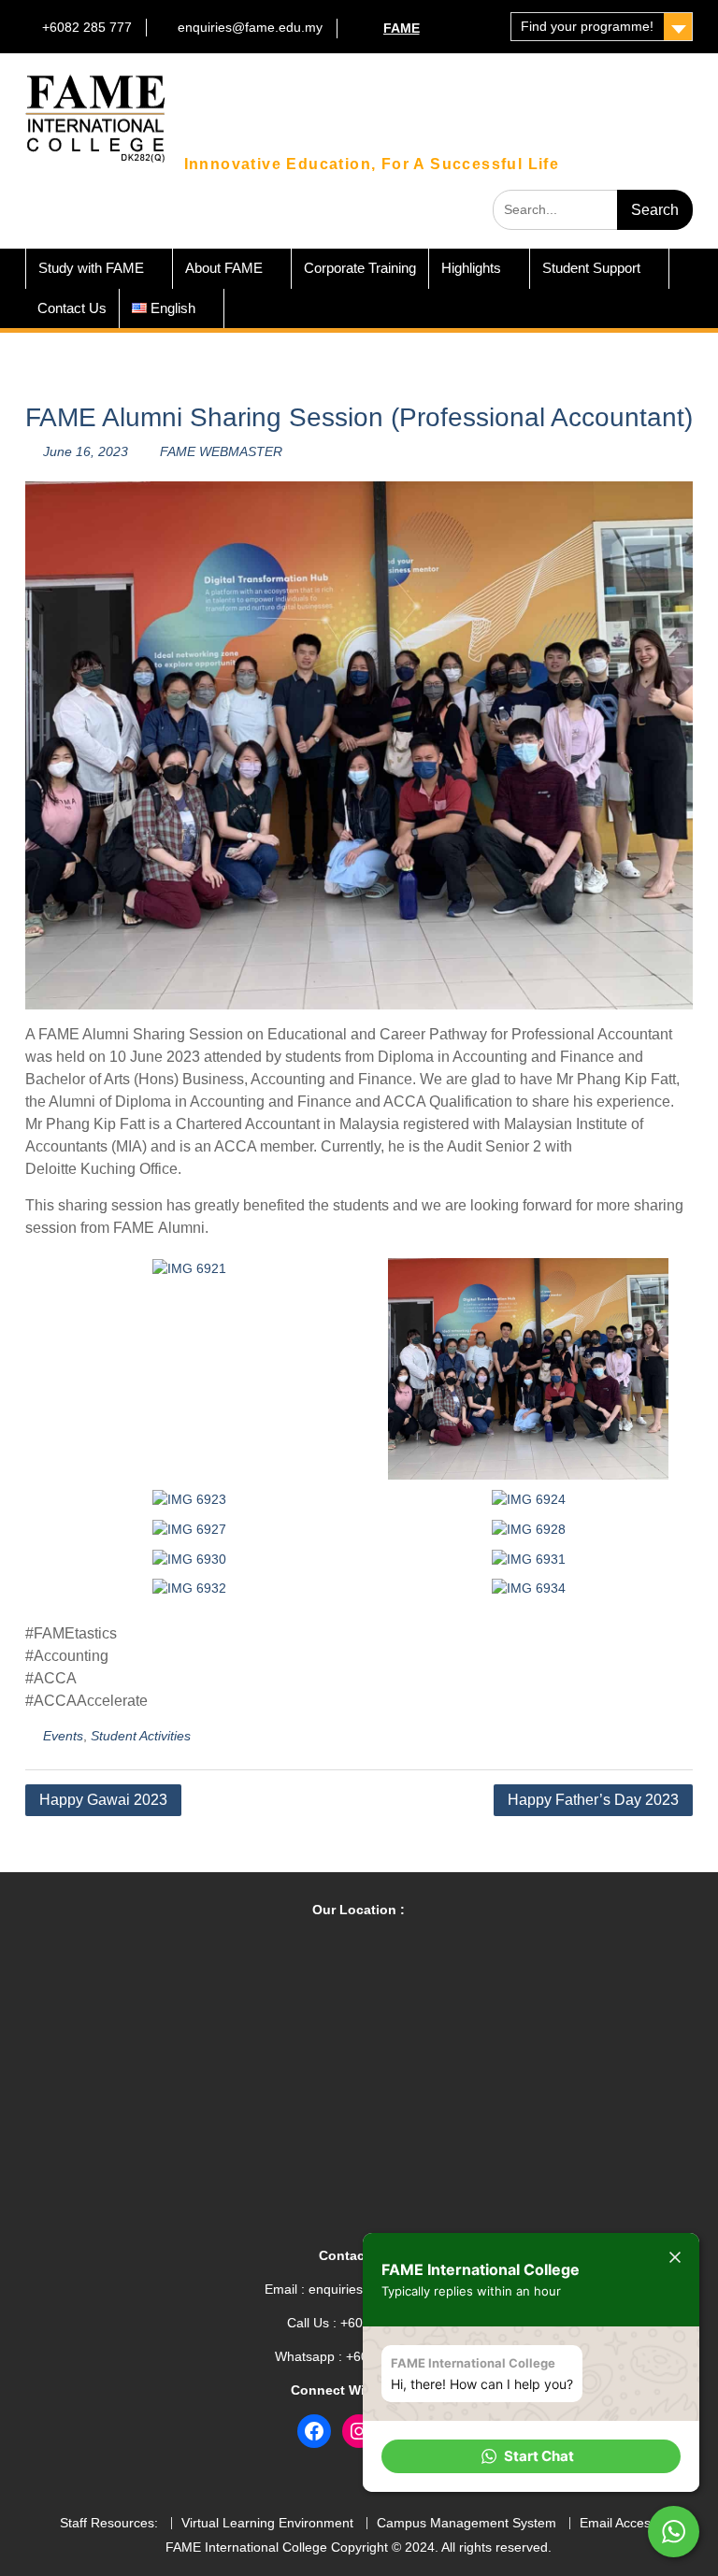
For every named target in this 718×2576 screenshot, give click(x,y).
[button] (531, 2456)
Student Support (591, 268)
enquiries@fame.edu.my (250, 27)
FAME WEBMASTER (221, 451)
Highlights (471, 268)
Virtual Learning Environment (267, 2523)
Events (63, 1736)
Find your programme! (587, 26)
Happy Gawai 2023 (103, 1800)
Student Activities (141, 1736)
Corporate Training (360, 268)
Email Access (618, 2523)
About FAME (224, 268)
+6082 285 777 (87, 27)
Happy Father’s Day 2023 (593, 1800)
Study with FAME (91, 268)
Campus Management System (467, 2523)
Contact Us (72, 308)
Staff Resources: (109, 2523)
